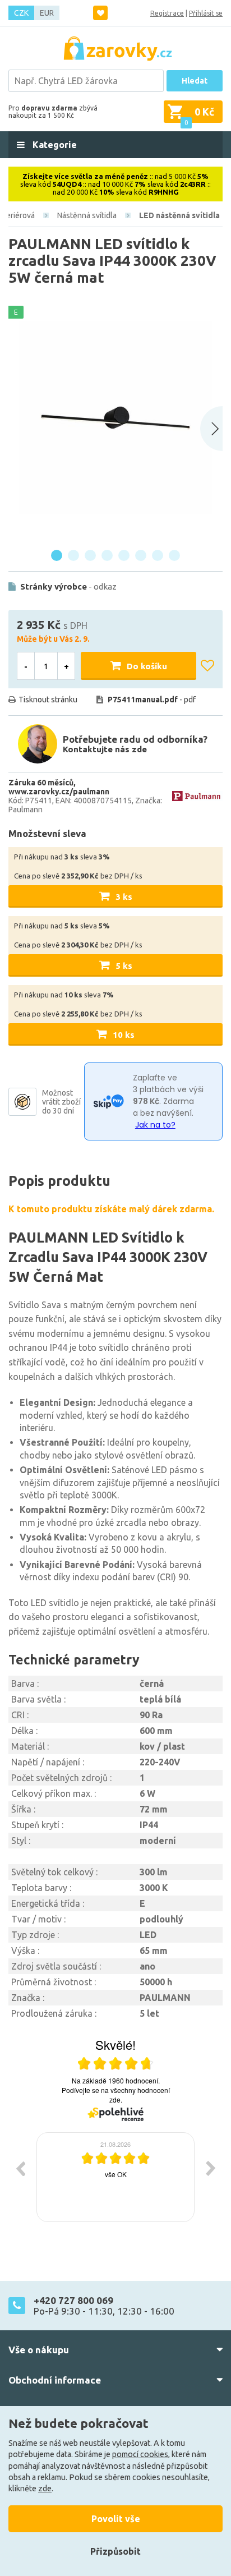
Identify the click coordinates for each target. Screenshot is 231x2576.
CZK (21, 13)
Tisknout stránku (48, 700)
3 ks (124, 897)
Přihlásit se (206, 13)
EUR (47, 13)
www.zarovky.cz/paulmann (59, 792)
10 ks (124, 1035)
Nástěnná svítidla (87, 215)
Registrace (167, 13)
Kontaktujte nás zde (105, 749)
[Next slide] (211, 429)
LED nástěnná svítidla (179, 215)
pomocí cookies (140, 2454)
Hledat (195, 81)
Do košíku (147, 666)
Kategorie (54, 145)
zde (45, 2488)
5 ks (124, 966)
